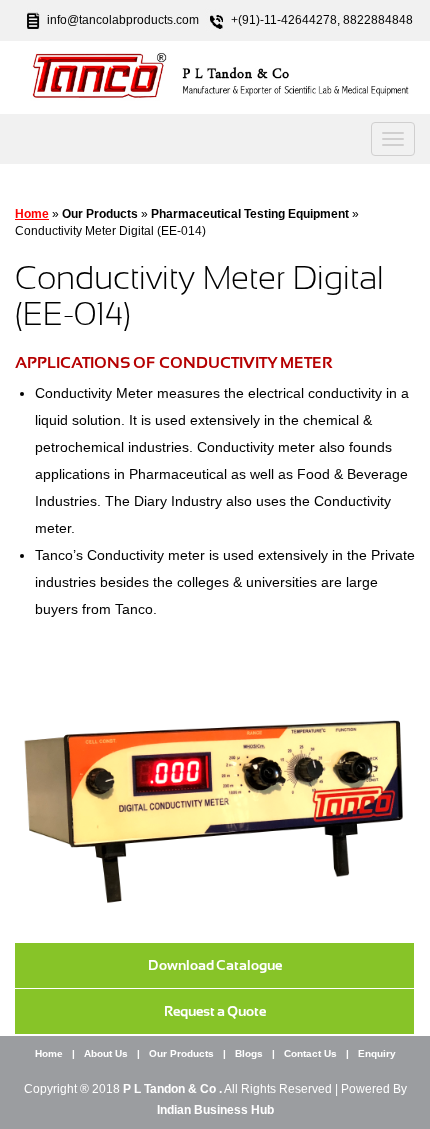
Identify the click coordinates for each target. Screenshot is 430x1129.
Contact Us (310, 1053)
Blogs (249, 1053)
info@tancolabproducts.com (123, 20)
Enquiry (377, 1053)
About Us (106, 1053)
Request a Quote (215, 1011)
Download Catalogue (215, 965)
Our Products (181, 1053)
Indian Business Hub (215, 1110)
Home (32, 214)
